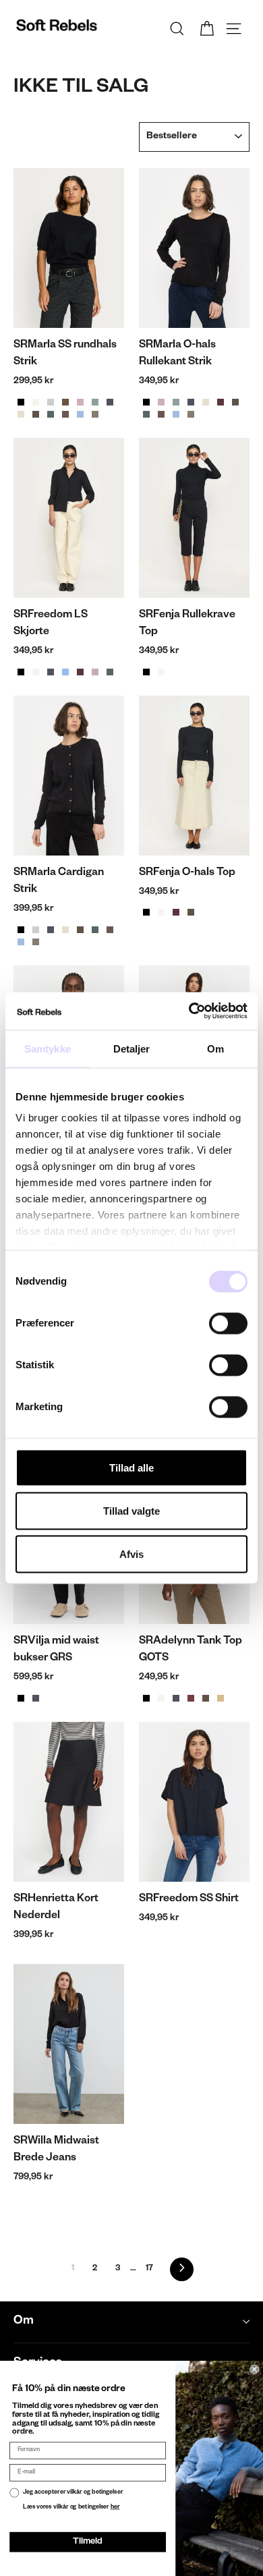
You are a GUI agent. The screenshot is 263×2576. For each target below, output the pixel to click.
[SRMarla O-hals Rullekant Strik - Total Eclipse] (191, 402)
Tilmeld (87, 2542)
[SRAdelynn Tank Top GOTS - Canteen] (206, 1698)
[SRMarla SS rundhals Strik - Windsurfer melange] (80, 414)
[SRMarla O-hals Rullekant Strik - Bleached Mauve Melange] (161, 402)
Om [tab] (215, 1048)
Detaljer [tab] (132, 1048)
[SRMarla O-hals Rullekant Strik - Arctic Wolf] (206, 402)
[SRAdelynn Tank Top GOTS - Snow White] (161, 1698)
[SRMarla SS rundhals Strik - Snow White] (36, 402)
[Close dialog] (254, 2370)
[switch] (228, 1323)
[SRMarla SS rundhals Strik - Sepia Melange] (65, 402)
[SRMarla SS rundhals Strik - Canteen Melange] (36, 414)
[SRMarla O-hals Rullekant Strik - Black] (146, 402)
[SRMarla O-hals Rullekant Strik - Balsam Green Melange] (146, 414)
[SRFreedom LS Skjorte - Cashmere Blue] (65, 672)
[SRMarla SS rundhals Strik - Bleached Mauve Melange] (80, 402)
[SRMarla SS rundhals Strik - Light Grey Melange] (51, 402)
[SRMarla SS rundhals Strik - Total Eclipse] (110, 402)
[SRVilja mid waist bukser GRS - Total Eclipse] (36, 1698)
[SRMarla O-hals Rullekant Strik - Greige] (191, 414)
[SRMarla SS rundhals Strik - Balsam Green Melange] (51, 414)
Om (24, 2322)
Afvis (131, 1553)
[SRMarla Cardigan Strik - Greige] (36, 942)
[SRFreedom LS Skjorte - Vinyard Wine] (80, 672)
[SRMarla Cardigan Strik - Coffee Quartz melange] (110, 930)
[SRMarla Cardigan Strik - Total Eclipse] (51, 930)
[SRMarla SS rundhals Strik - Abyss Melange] (95, 402)
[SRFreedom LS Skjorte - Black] (21, 672)
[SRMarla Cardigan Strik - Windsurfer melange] (21, 942)
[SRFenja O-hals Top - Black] (146, 912)
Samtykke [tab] (48, 1048)
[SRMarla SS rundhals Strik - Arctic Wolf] (21, 414)
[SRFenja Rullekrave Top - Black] (146, 672)
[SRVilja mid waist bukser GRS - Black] (21, 1698)
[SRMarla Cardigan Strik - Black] (21, 930)
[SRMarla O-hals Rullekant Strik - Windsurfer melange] (176, 414)
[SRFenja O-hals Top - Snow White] (161, 912)
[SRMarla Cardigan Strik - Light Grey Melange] (36, 930)
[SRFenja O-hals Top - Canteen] (191, 912)
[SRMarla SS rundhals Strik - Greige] (95, 414)
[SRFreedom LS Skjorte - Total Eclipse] (51, 672)
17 (149, 2269)
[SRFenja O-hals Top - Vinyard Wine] (176, 912)
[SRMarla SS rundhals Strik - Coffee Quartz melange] (65, 414)
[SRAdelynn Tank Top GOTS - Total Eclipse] (176, 1698)
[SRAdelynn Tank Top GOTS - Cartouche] (221, 1698)
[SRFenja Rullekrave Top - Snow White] (161, 672)
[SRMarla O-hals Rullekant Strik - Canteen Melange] (235, 402)
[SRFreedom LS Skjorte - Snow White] (36, 672)
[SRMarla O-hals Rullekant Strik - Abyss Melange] (176, 402)
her (115, 2507)
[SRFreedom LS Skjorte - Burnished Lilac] (95, 672)
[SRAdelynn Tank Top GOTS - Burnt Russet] (191, 1698)
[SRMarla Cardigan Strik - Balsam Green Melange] (95, 930)
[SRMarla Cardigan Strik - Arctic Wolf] (65, 930)
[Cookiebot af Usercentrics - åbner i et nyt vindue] (189, 1011)
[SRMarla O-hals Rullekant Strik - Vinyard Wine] (221, 402)
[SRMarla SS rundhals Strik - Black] (21, 402)
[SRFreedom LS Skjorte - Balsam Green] (110, 672)
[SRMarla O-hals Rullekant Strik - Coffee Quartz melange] (161, 414)
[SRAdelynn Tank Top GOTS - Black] (146, 1698)
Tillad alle (131, 1467)
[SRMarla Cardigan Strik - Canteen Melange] (80, 930)
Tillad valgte (131, 1510)
